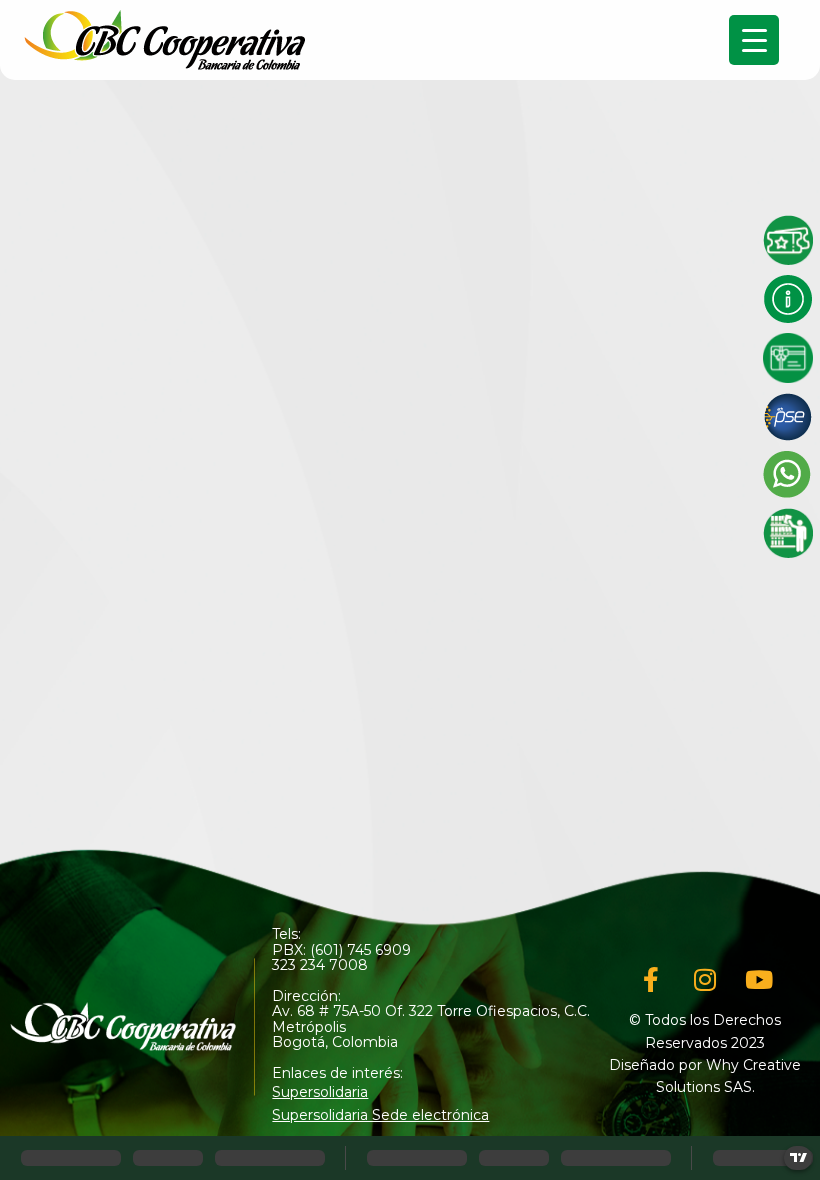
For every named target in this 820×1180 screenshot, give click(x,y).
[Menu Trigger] (754, 40)
